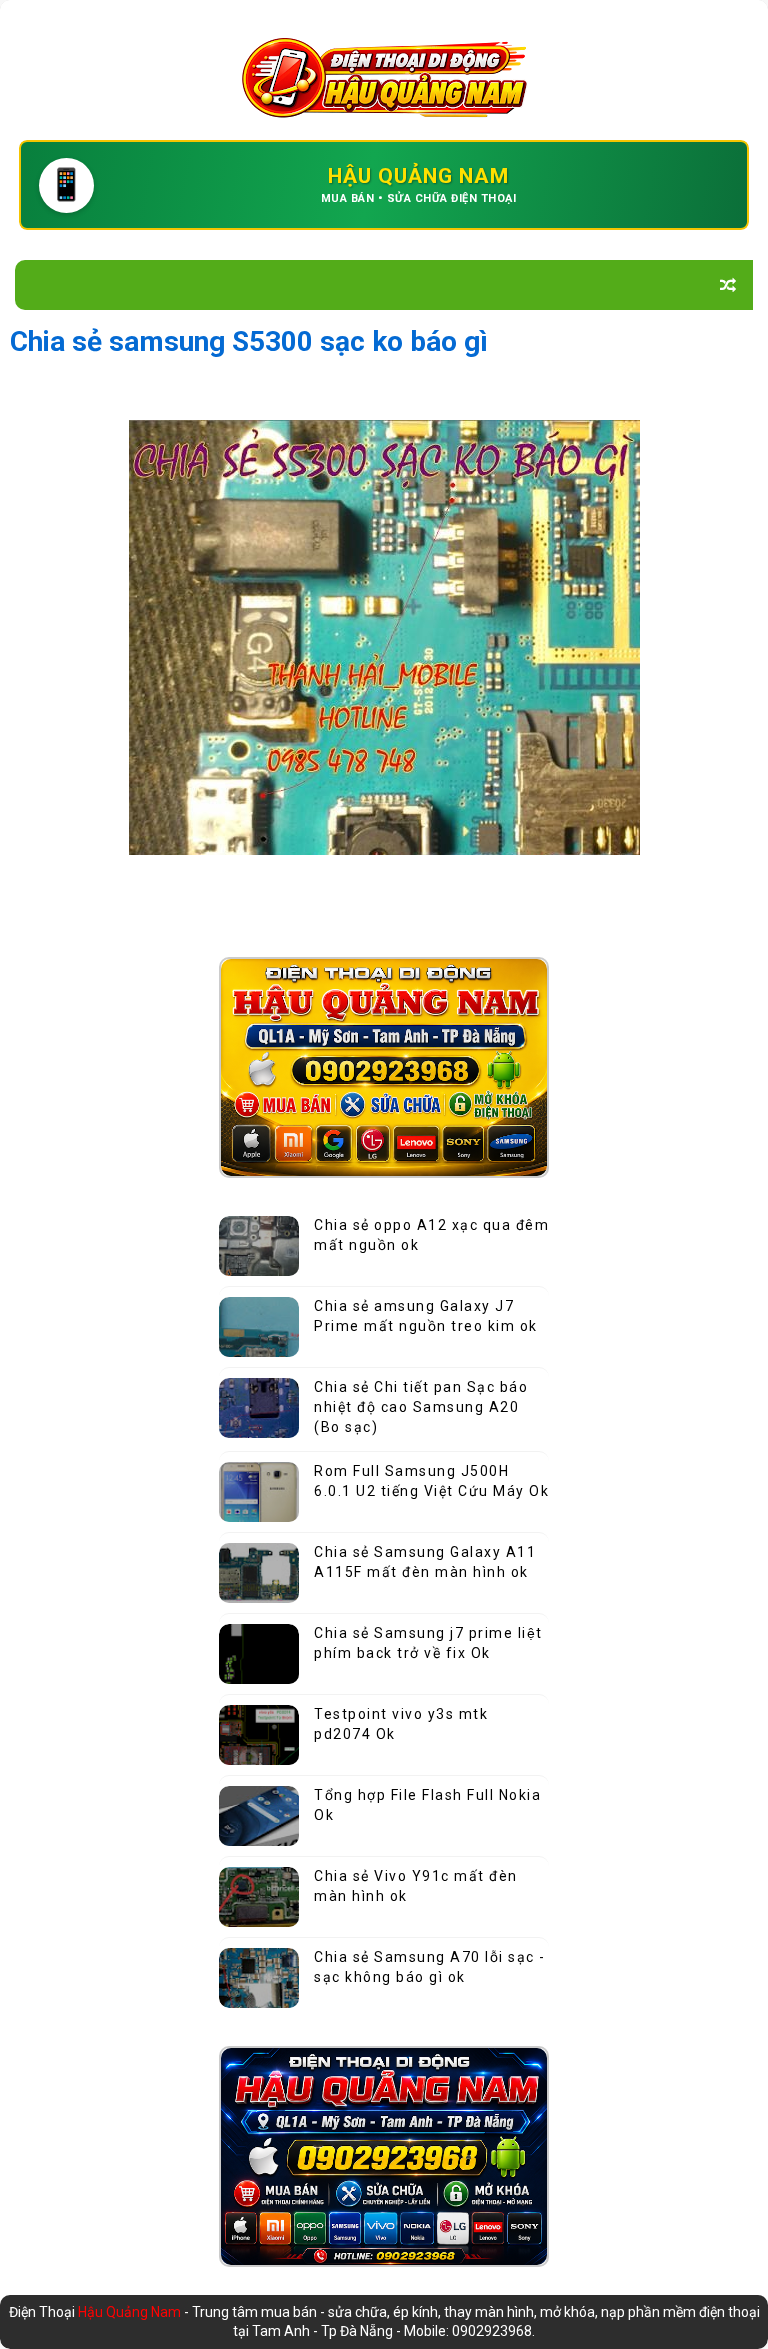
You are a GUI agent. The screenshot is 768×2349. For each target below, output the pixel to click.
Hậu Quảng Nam (131, 2312)
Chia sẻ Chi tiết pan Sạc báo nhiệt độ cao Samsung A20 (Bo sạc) (421, 1406)
